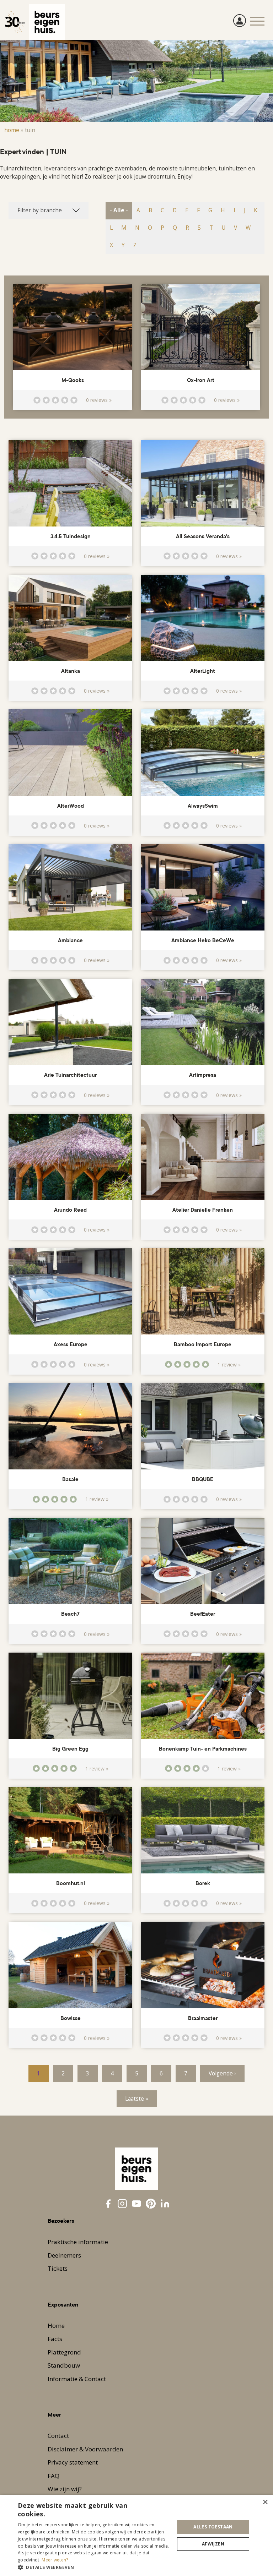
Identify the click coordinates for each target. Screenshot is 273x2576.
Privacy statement (73, 2462)
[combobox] (49, 210)
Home (12, 130)
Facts (55, 2339)
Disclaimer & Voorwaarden (85, 2449)
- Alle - (119, 210)
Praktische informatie (78, 2242)
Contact (58, 2436)
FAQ (53, 2476)
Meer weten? (55, 2560)
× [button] (265, 2502)
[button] (94, 2567)
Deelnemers (64, 2255)
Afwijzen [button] (213, 2544)
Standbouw (64, 2365)
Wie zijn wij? (65, 2489)
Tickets (58, 2268)
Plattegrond (64, 2352)
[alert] (136, 2535)
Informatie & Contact (77, 2379)
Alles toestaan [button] (213, 2527)
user (240, 21)
